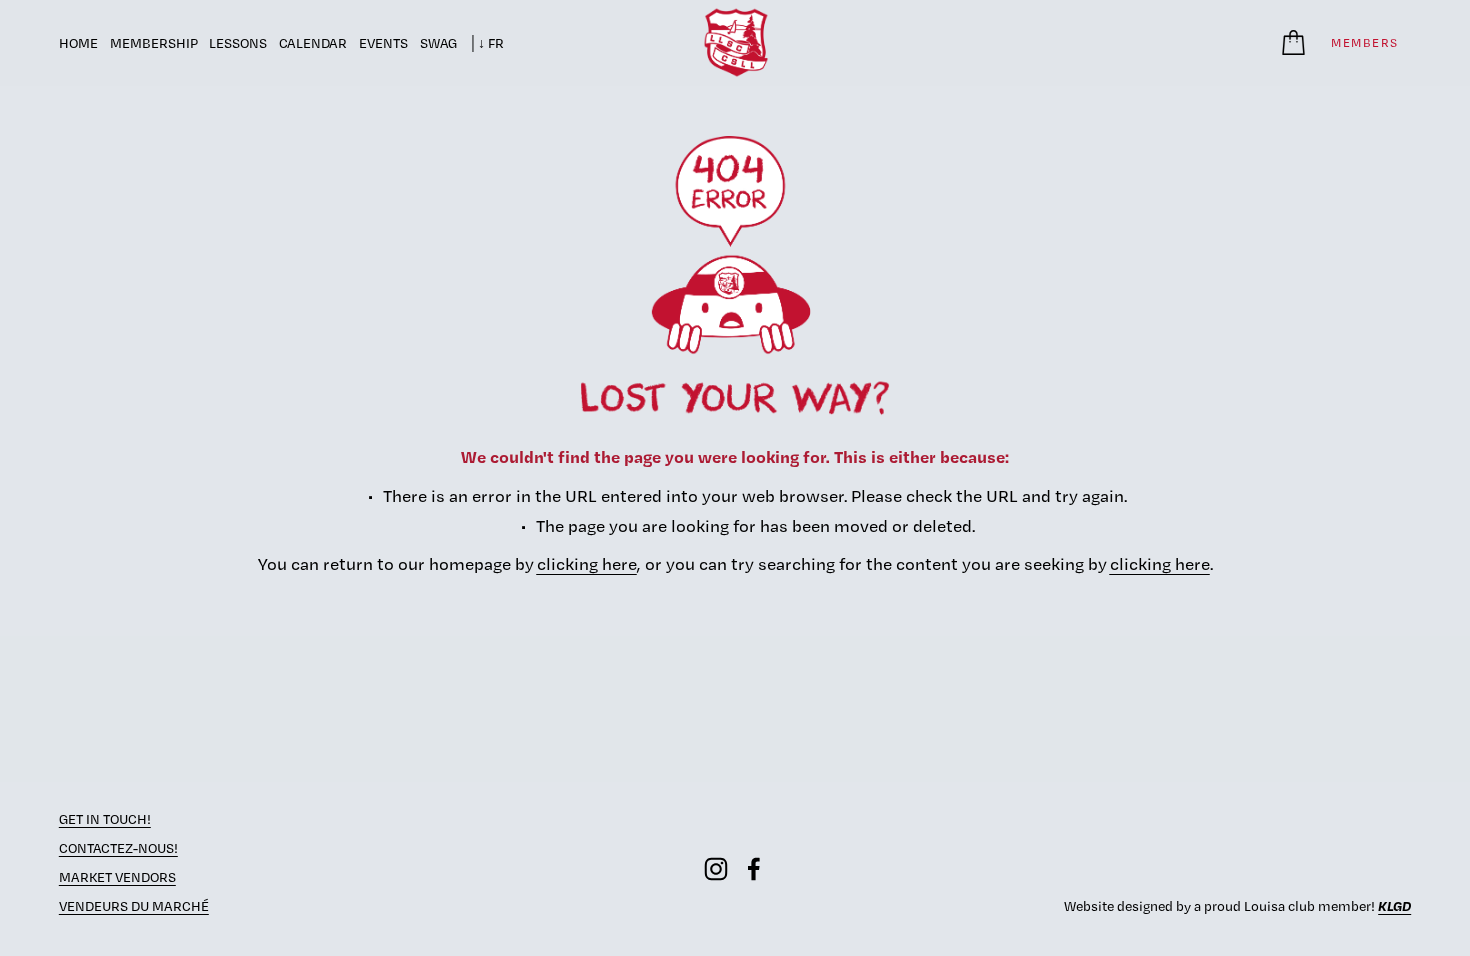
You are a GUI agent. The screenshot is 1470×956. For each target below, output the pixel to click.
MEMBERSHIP (154, 43)
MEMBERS (1365, 42)
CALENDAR (313, 43)
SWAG (438, 43)
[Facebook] (754, 869)
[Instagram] (716, 869)
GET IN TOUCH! (105, 819)
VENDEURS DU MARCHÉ (134, 906)
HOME (78, 43)
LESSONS (238, 43)
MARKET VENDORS (117, 877)
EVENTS (383, 43)
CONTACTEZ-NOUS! (118, 848)
